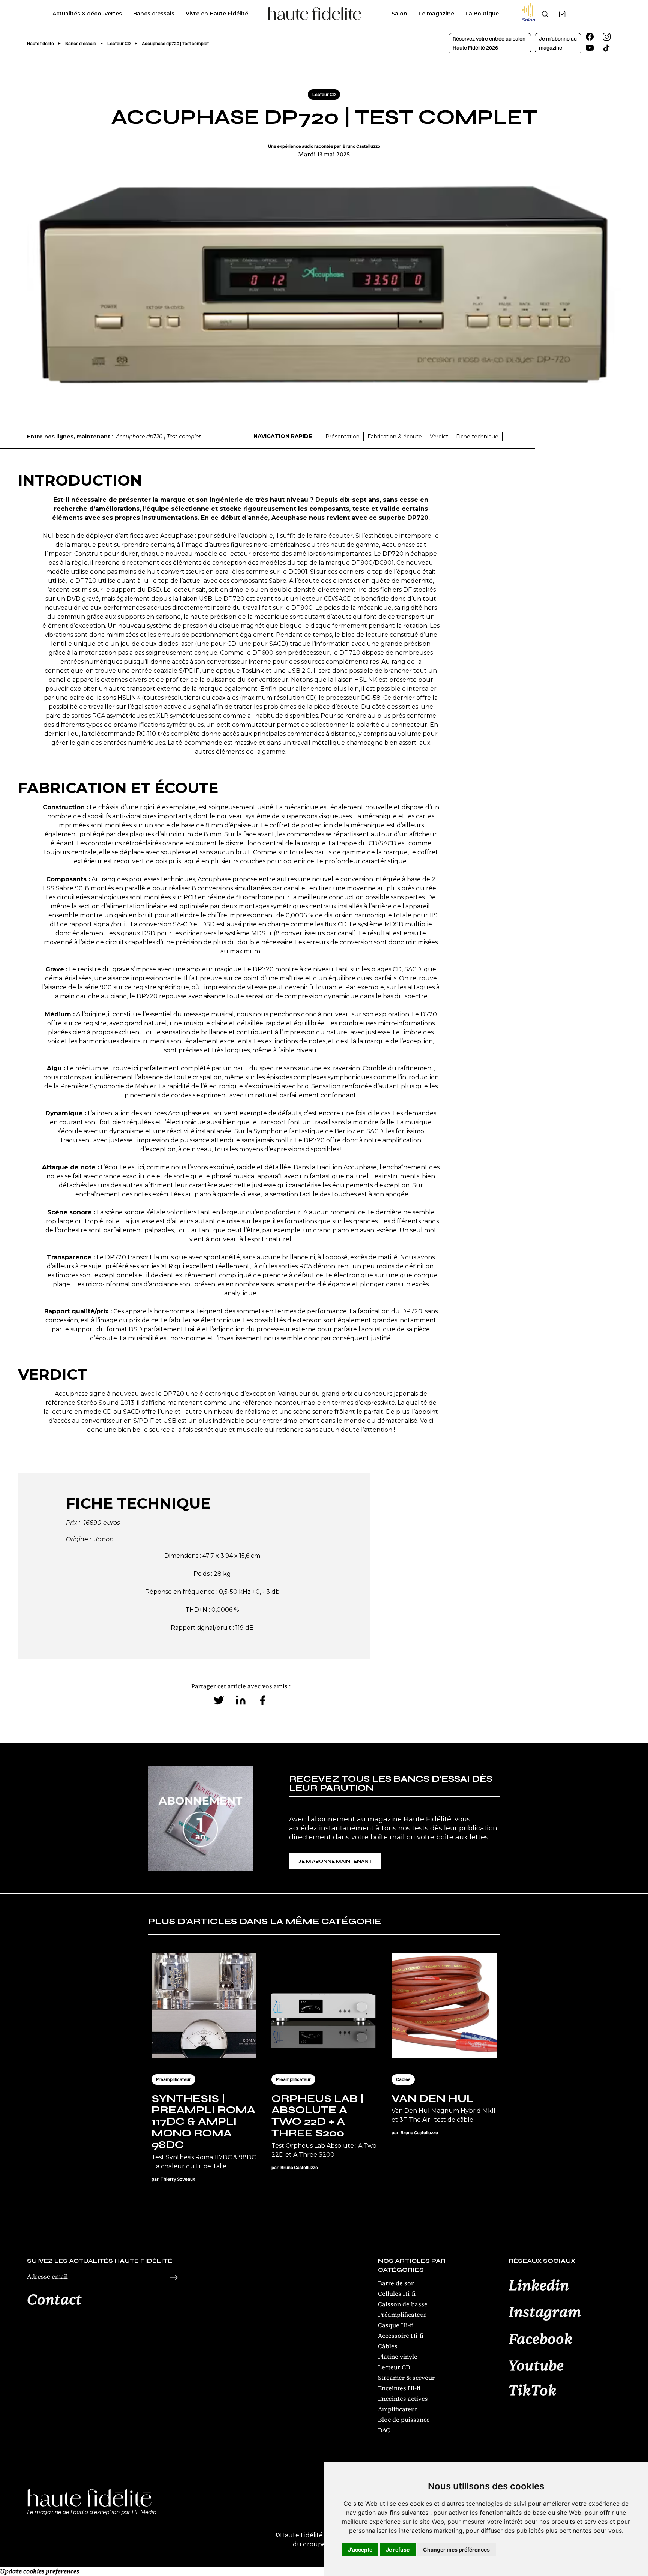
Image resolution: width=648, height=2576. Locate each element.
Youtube (536, 2366)
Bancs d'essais (154, 14)
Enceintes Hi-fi (399, 2388)
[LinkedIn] (241, 1700)
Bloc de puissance (404, 2420)
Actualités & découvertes (87, 14)
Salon (399, 14)
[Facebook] (262, 1700)
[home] (315, 14)
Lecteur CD (394, 2367)
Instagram (545, 2313)
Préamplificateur (402, 2315)
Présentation (343, 437)
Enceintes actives (403, 2399)
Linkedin (539, 2286)
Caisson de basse (403, 2304)
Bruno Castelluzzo (361, 146)
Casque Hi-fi (396, 2325)
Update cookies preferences (40, 2571)
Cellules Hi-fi (397, 2294)
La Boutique (482, 14)
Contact (54, 2300)
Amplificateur (398, 2409)
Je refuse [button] (398, 2550)
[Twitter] (219, 1700)
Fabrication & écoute (395, 437)
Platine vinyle (398, 2357)
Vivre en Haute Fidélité (217, 14)
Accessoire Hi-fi (401, 2336)
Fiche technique (477, 437)
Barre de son (396, 2283)
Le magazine (436, 14)
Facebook (541, 2340)
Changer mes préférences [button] (456, 2550)
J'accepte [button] (360, 2550)
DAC (384, 2430)
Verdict (439, 437)
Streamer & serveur (406, 2378)
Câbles (388, 2346)
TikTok (532, 2391)
